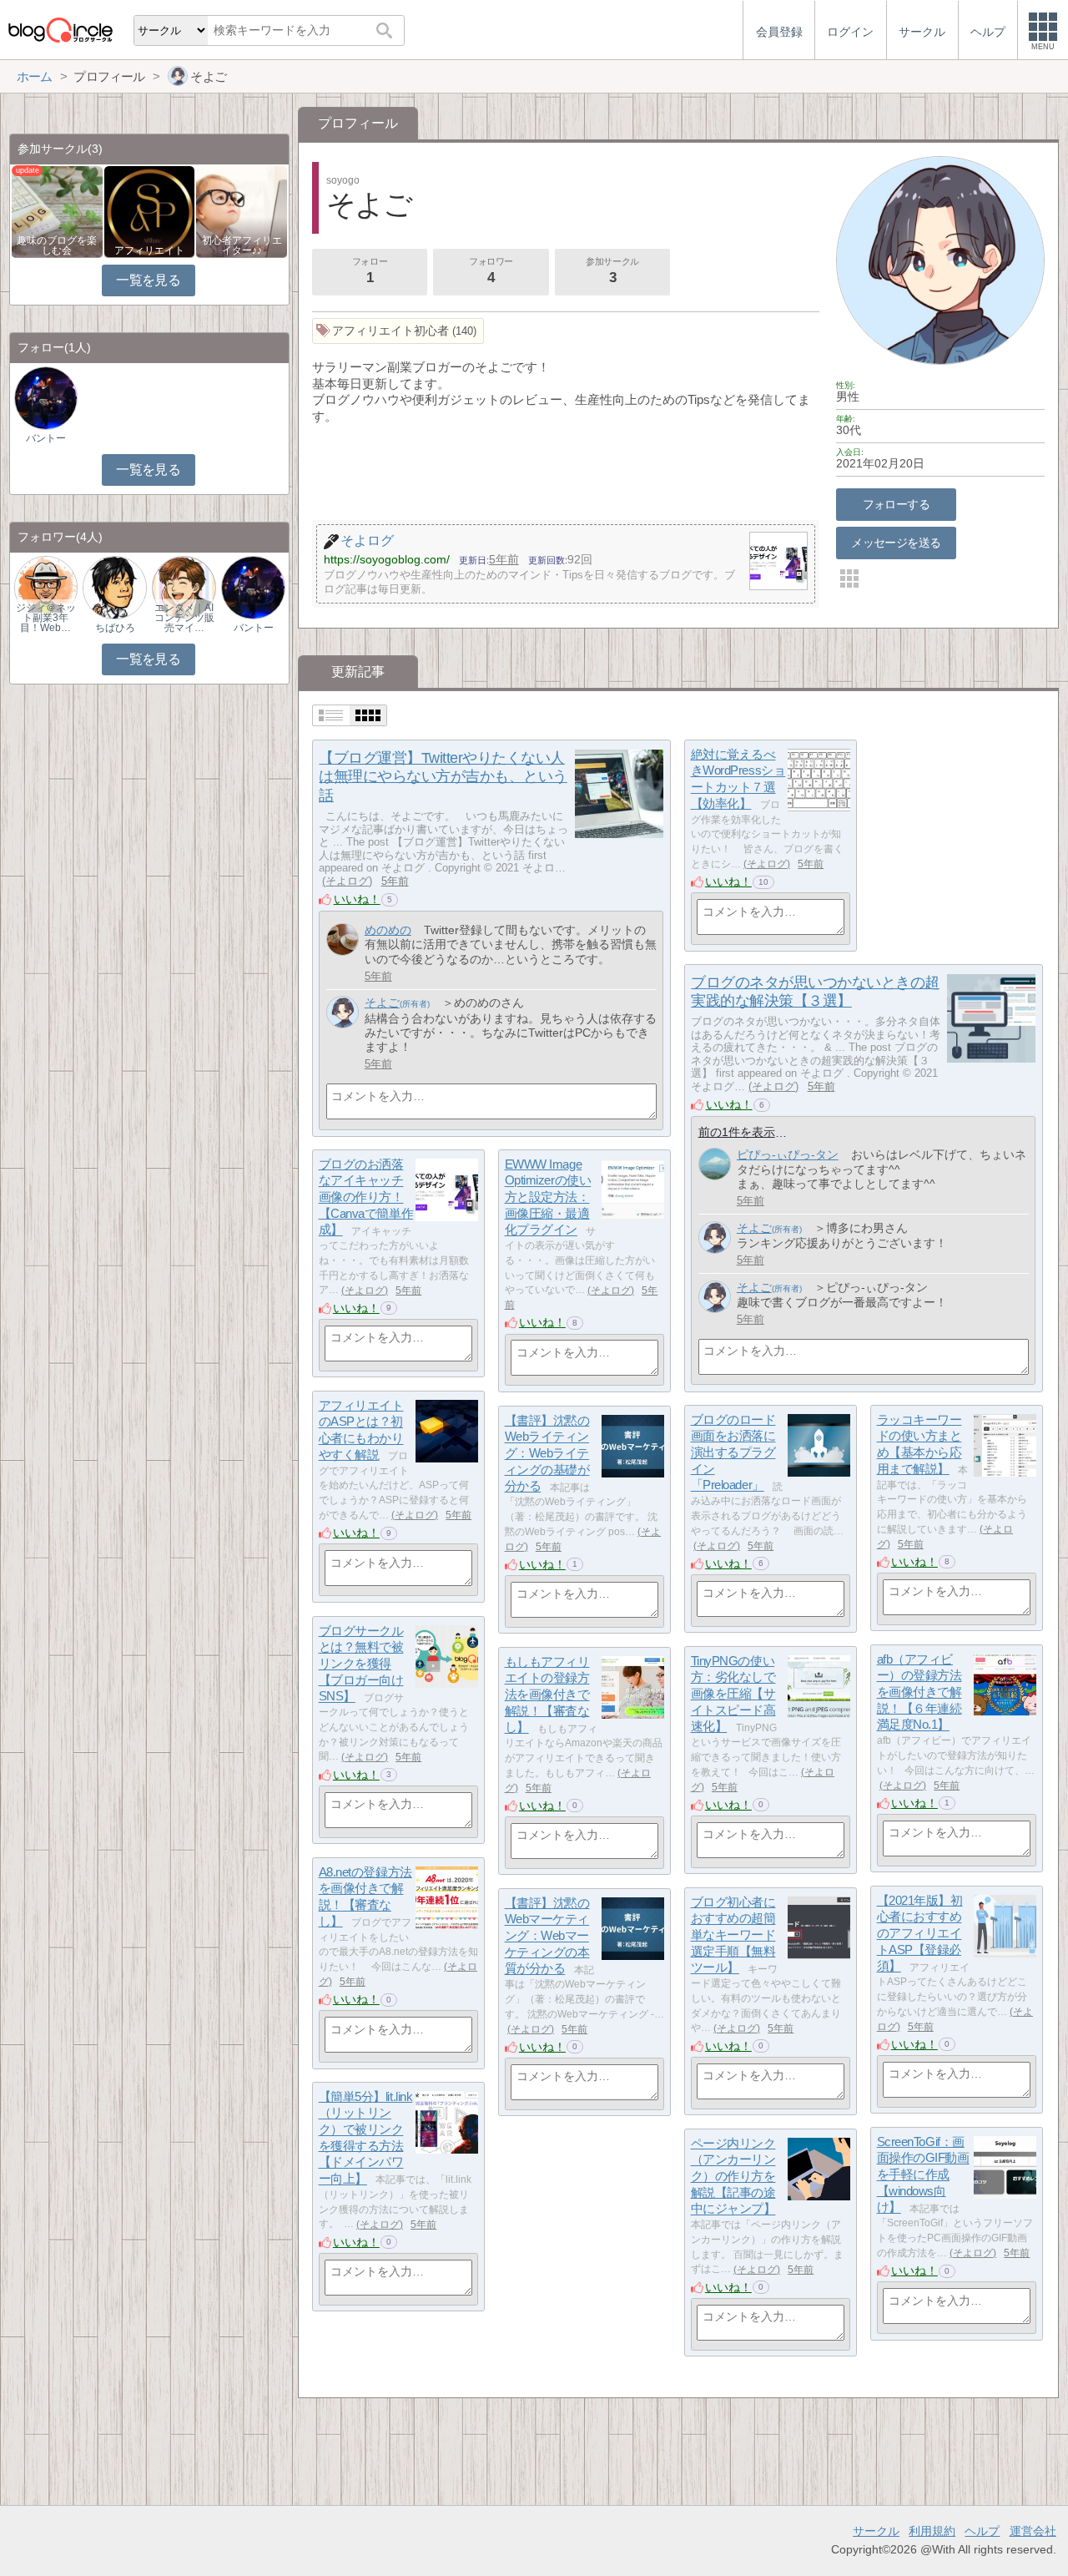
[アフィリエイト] (150, 211)
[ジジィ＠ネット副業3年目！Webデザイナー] (46, 587)
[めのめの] (343, 939)
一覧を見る (148, 280)
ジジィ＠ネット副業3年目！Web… (46, 618)
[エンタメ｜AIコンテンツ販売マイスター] (184, 587)
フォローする (897, 504)
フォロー (370, 271)
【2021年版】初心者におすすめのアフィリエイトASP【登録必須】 (920, 1933)
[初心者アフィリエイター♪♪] (242, 211)
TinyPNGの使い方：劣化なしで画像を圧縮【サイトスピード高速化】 (733, 1694)
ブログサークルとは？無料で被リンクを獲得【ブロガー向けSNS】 (361, 1664)
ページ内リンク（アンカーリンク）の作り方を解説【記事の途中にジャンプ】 (733, 2176)
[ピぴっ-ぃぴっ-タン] (715, 1164)
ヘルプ (982, 2531)
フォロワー (491, 271)
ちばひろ (115, 628)
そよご (382, 1003)
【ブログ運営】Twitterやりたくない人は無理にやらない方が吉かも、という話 (443, 777)
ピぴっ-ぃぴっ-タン (788, 1154)
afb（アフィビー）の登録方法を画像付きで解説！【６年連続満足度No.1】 (919, 1692)
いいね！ (357, 899)
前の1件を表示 (737, 1132)
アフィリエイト (149, 250)
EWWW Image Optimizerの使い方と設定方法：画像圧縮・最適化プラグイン (548, 1197)
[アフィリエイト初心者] (398, 331)
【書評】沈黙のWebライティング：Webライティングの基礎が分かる (547, 1453)
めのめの (388, 930)
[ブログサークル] (60, 30)
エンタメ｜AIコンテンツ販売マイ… (184, 618)
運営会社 (1033, 2531)
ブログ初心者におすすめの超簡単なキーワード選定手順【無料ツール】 (733, 1935)
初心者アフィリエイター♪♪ (242, 245)
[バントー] (46, 398)
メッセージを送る (896, 543)
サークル (876, 2531)
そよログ (347, 881)
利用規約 (932, 2531)
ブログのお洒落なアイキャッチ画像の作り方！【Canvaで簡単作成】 (366, 1197)
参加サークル (612, 271)
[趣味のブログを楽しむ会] (57, 211)
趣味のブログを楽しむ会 (57, 245)
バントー (46, 438)
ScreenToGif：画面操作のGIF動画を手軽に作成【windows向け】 (923, 2174)
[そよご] (343, 1012)
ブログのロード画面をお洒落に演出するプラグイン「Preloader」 (733, 1452)
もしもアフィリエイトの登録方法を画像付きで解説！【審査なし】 (547, 1695)
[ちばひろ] (114, 587)
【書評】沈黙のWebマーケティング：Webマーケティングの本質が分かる (547, 1936)
